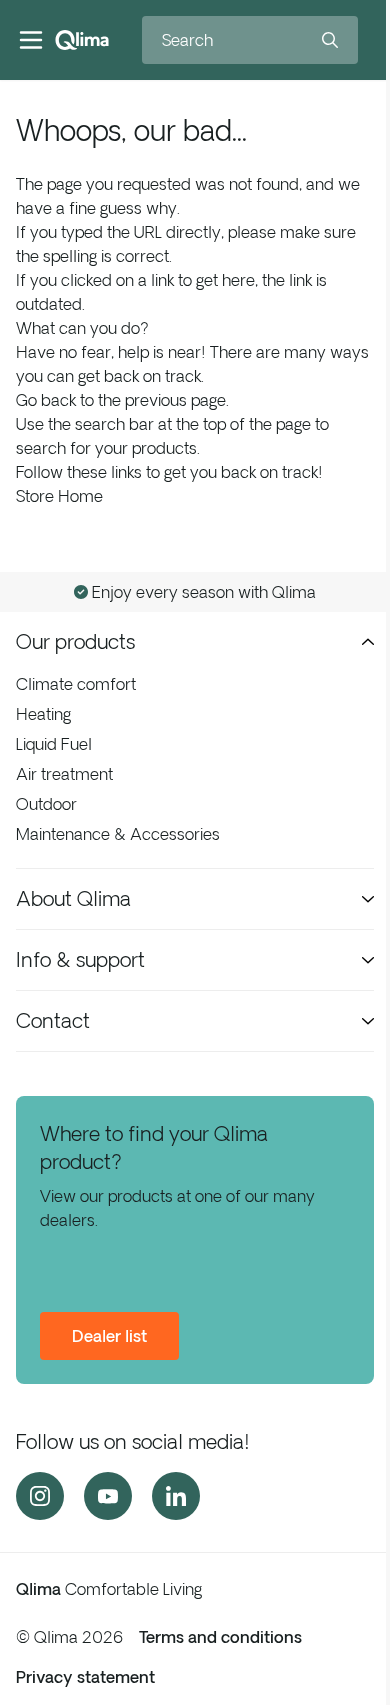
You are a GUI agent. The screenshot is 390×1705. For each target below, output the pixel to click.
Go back (46, 400)
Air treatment (64, 774)
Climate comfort (76, 684)
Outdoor (46, 804)
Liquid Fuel (54, 744)
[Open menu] (31, 40)
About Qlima (73, 898)
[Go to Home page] (82, 40)
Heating (43, 714)
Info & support (80, 959)
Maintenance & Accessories (118, 834)
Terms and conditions (220, 1637)
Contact (53, 1020)
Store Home (59, 496)
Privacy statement (85, 1677)
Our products (75, 641)
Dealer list (109, 1336)
